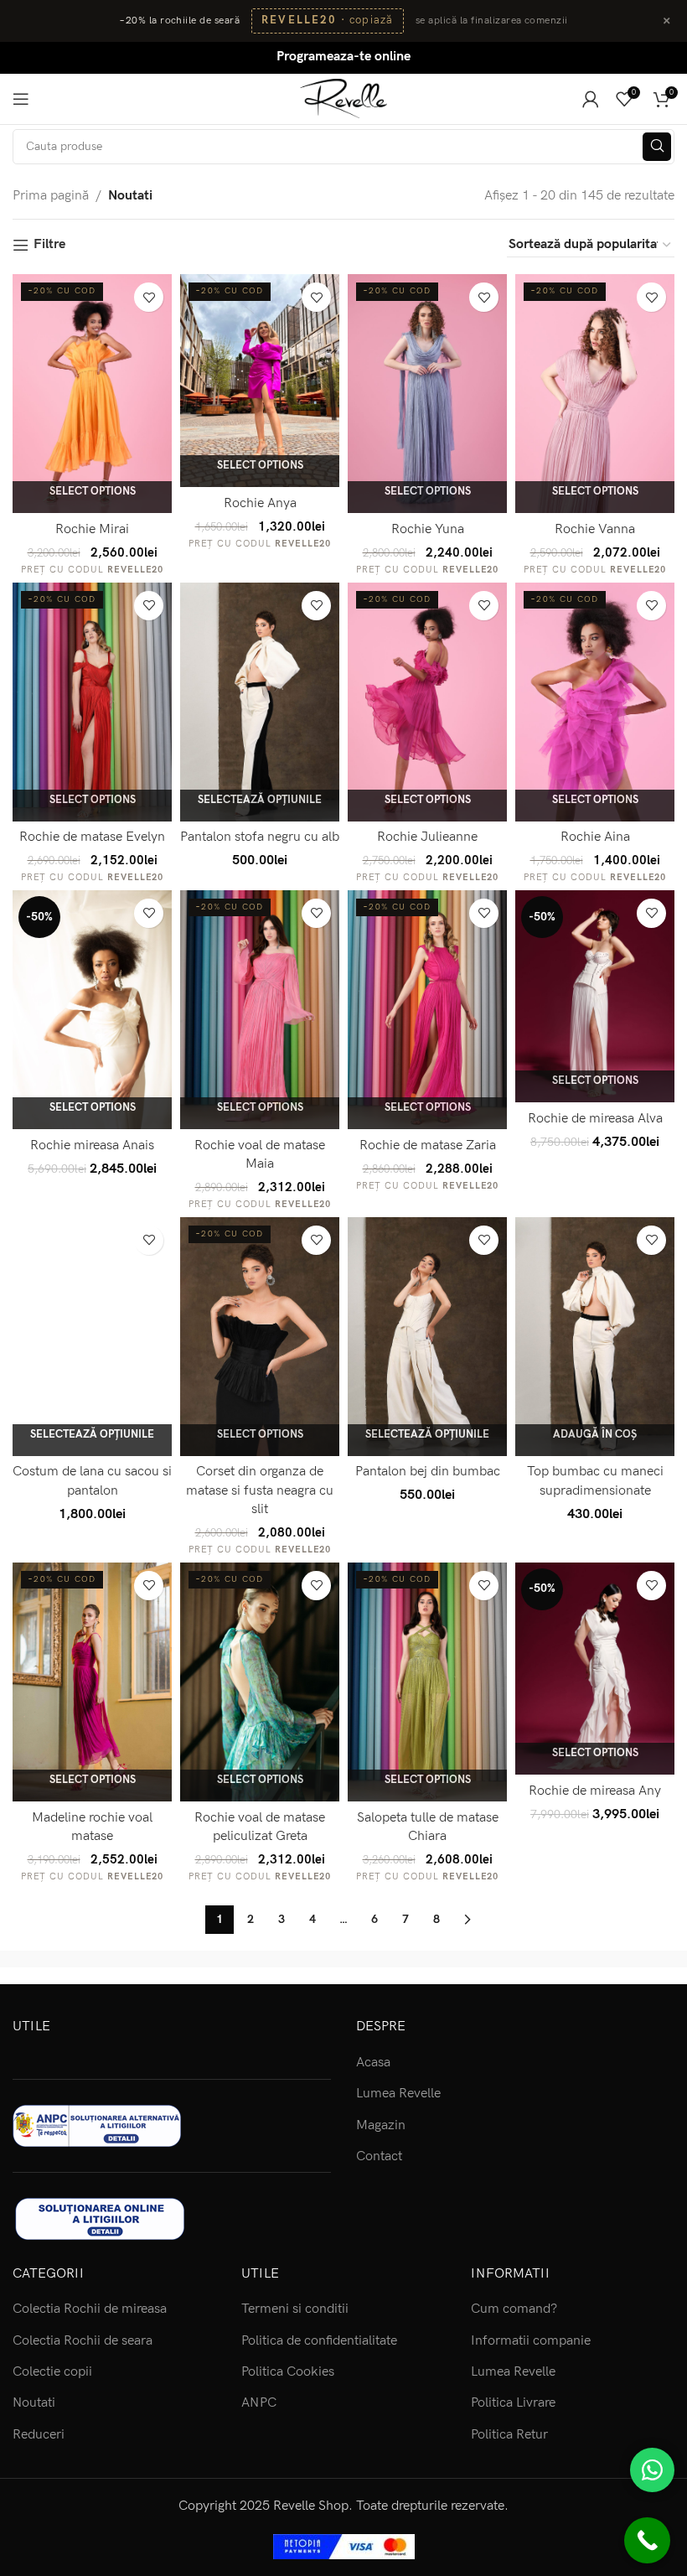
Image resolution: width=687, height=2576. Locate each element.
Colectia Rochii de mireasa (90, 2309)
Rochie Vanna (595, 529)
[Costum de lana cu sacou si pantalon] (92, 1337)
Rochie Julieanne (427, 837)
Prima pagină (51, 196)
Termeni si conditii (295, 2309)
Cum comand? (514, 2309)
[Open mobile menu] (21, 99)
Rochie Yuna (428, 529)
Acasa (373, 2063)
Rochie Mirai (92, 529)
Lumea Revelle (398, 2094)
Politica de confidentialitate (319, 2341)
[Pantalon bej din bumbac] (427, 1337)
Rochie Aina (595, 837)
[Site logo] (344, 98)
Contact (379, 2156)
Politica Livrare (513, 2403)
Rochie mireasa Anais (92, 1145)
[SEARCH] (657, 147)
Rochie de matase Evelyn (92, 837)
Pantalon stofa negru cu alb (260, 837)
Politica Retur (509, 2435)
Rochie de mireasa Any (595, 1791)
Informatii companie (531, 2341)
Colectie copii (52, 2372)
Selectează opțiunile (260, 800)
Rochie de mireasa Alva (595, 1119)
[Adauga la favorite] (149, 297)
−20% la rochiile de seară (179, 21)
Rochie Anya (260, 503)
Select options (93, 491)
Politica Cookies (288, 2372)
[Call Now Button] (647, 2540)
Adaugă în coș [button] (595, 1434)
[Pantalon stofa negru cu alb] (260, 702)
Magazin (381, 2125)
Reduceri (39, 2435)
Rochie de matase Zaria (428, 1145)
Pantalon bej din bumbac (428, 1472)
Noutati (34, 2403)
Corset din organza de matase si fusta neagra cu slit (260, 1490)
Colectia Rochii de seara (83, 2341)
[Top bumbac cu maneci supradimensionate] (595, 1337)
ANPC (259, 2403)
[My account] (591, 99)
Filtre (49, 245)
